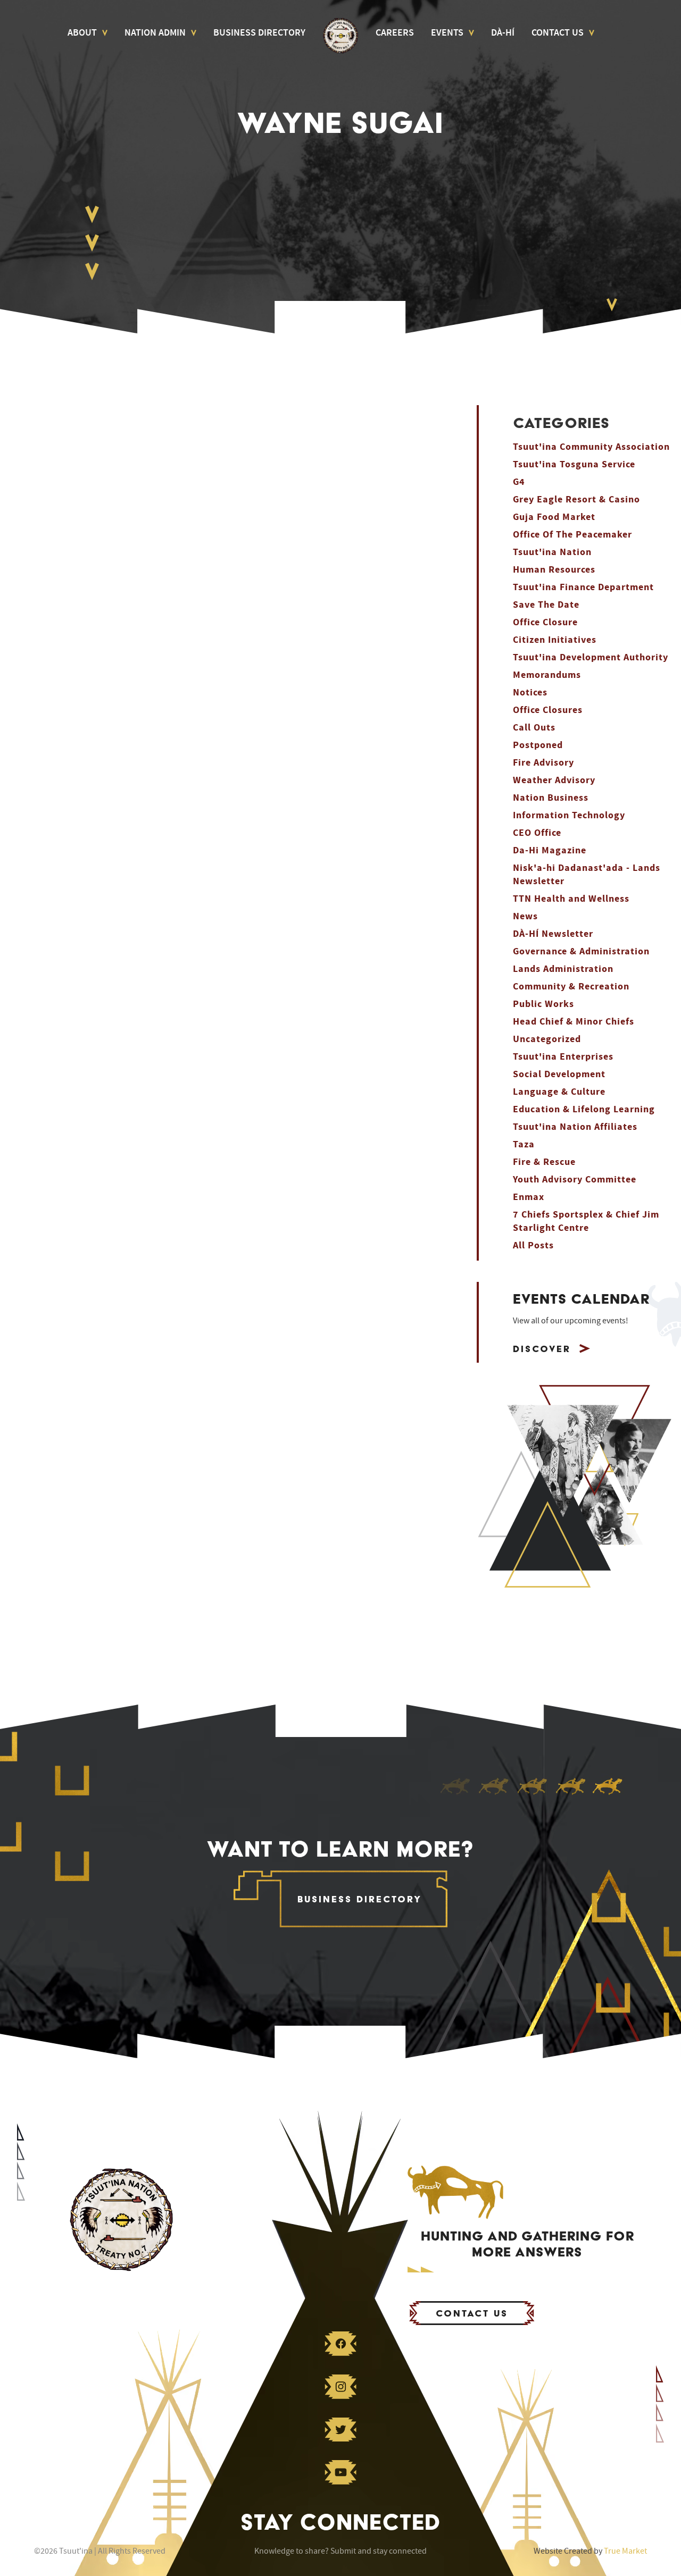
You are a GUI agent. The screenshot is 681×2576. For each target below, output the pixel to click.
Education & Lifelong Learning (584, 1109)
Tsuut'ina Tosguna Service (574, 464)
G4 (519, 482)
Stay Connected (341, 2522)
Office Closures (548, 710)
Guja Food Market (554, 517)
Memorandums (547, 675)
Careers (395, 33)
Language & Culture (559, 1092)
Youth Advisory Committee (575, 1180)
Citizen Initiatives (555, 640)
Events (447, 33)
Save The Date (546, 605)
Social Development (559, 1074)
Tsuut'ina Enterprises (563, 1057)
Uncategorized (547, 1039)
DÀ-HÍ (503, 33)
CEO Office (537, 833)
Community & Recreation (571, 987)
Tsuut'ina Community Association (591, 447)
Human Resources (554, 570)
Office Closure (545, 622)
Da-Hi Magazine (550, 850)
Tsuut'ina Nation (552, 552)
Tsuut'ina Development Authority (591, 657)
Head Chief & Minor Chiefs (574, 1022)
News (525, 916)
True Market (625, 2551)
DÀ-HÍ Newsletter (553, 934)
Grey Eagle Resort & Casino (576, 500)
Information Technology (569, 815)
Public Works (543, 1004)
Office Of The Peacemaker (572, 535)
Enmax (529, 1197)
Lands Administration (563, 969)
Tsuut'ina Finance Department (583, 587)
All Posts (533, 1245)
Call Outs (534, 728)
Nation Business (551, 798)
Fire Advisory (543, 763)
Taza (524, 1144)
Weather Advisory (554, 780)
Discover (542, 1349)
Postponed (538, 745)
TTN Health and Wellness (571, 899)
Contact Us (558, 33)
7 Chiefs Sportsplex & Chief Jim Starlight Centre (586, 1221)
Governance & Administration (581, 951)
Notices (530, 693)
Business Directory (259, 33)
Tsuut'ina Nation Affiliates (575, 1127)
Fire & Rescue (544, 1162)
